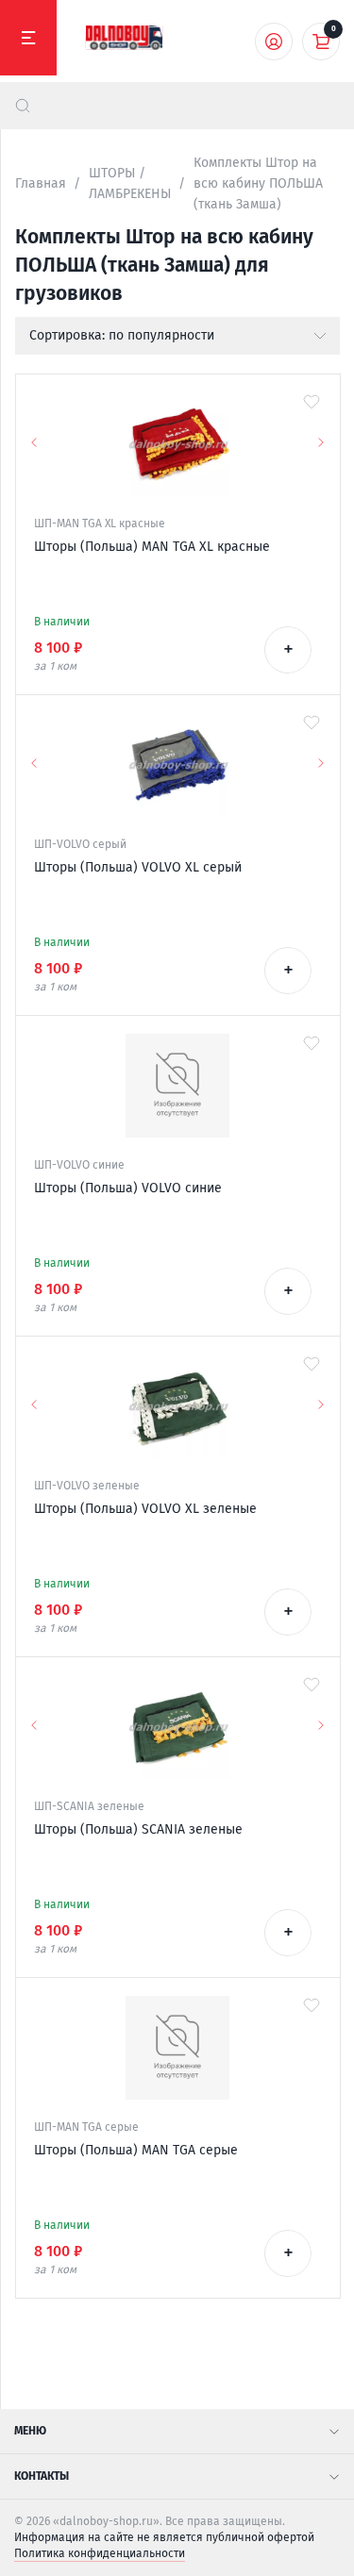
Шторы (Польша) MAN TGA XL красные (152, 547)
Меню (30, 2431)
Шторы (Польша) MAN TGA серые (136, 2150)
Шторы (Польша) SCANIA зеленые (138, 1829)
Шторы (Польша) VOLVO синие (128, 1188)
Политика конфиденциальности (100, 2553)
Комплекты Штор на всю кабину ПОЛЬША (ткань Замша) (258, 183)
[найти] (23, 106)
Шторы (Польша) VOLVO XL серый (138, 867)
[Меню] (28, 38)
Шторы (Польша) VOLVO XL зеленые (145, 1509)
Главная (41, 183)
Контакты (42, 2476)
